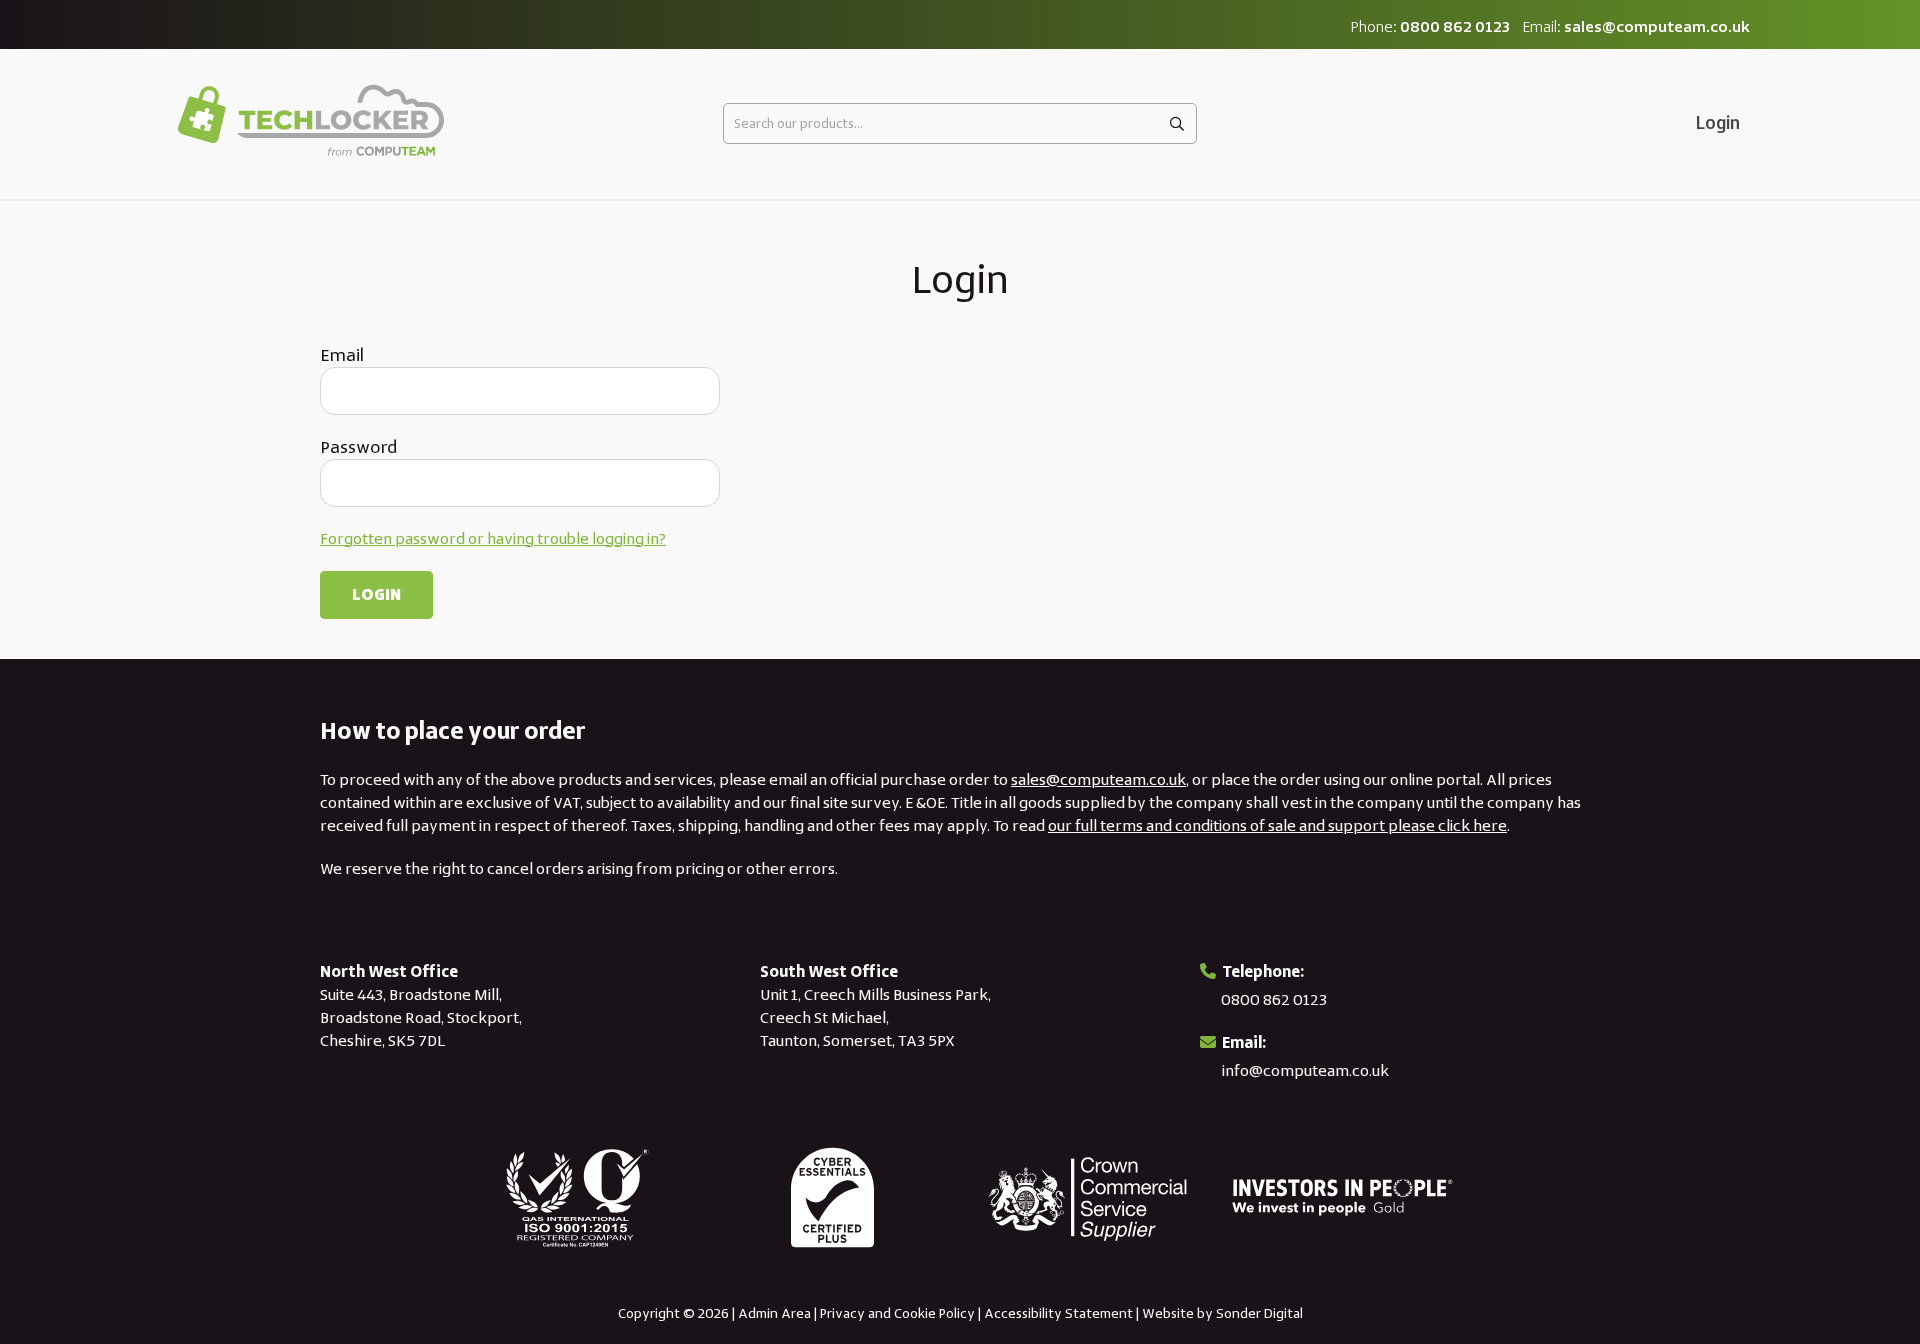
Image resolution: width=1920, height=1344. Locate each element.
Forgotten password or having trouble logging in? (493, 538)
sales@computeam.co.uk (1657, 26)
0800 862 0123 (1455, 26)
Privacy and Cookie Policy (897, 1313)
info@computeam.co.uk (1305, 1070)
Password (358, 447)
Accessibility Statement (1058, 1313)
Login (1718, 123)
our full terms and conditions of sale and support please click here (1277, 825)
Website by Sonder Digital (1222, 1313)
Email (342, 355)
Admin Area (774, 1313)
